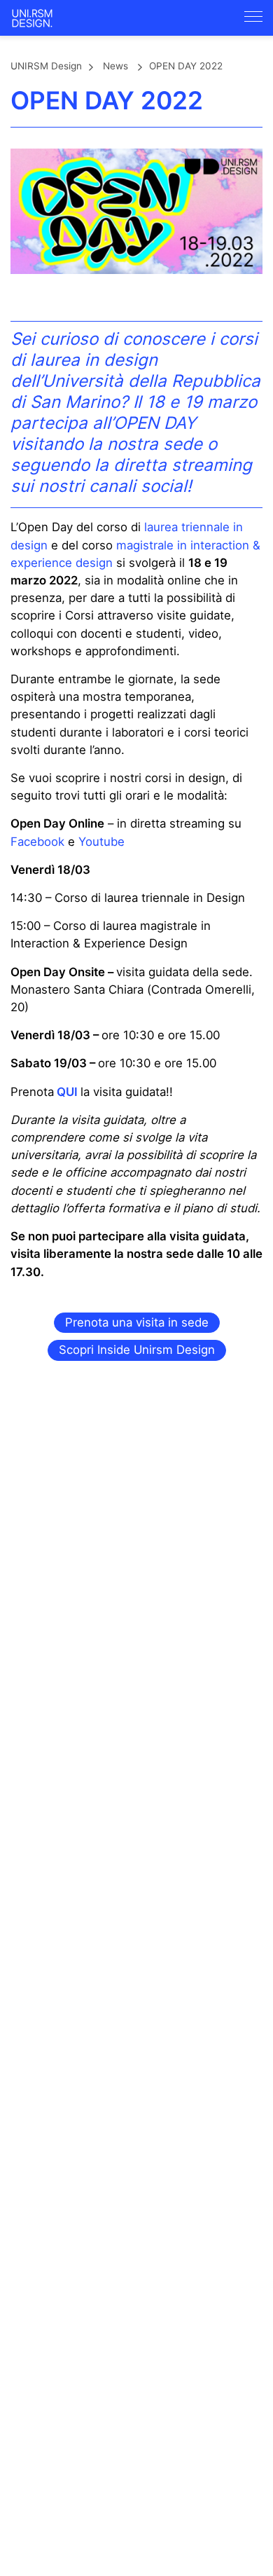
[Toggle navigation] (253, 16)
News (115, 66)
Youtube (101, 842)
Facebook (37, 842)
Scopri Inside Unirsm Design (137, 1350)
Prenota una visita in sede (137, 1322)
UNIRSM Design (46, 66)
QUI (67, 1092)
